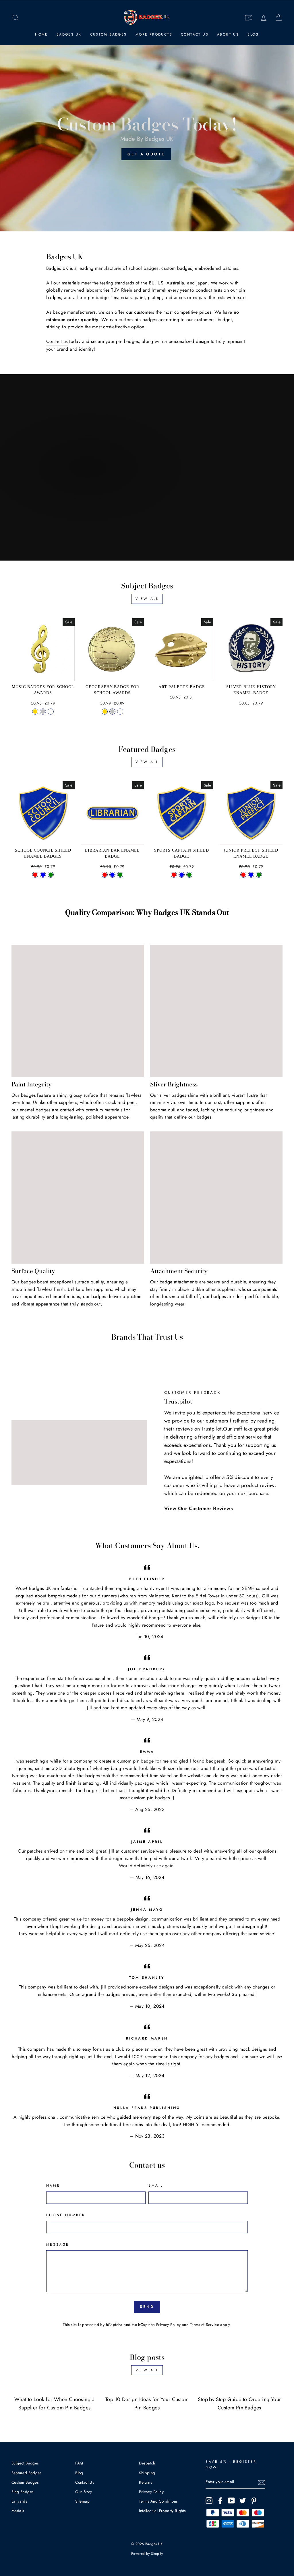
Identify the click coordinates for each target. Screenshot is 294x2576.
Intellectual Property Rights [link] (162, 2511)
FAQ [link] (79, 2463)
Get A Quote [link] (146, 154)
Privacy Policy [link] (169, 2325)
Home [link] (41, 34)
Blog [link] (253, 34)
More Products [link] (154, 34)
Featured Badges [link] (26, 2473)
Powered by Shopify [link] (147, 2554)
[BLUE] (112, 875)
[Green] (51, 875)
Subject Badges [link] (25, 2463)
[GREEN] (120, 875)
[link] (16, 18)
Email (156, 2185)
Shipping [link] (147, 2473)
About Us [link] (228, 34)
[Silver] (43, 712)
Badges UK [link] (69, 34)
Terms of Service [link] (205, 2325)
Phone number (66, 2215)
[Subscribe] (262, 2482)
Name (53, 2185)
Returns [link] (145, 2482)
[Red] (35, 875)
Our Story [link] (84, 2492)
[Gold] (35, 712)
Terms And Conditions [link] (158, 2501)
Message (58, 2245)
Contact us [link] (57, 341)
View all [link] (147, 599)
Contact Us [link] (195, 34)
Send (147, 2307)
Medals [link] (18, 2511)
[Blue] (43, 875)
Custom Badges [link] (109, 34)
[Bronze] (51, 712)
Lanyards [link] (19, 2501)
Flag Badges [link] (22, 2492)
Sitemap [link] (82, 2501)
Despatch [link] (147, 2463)
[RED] (105, 875)
